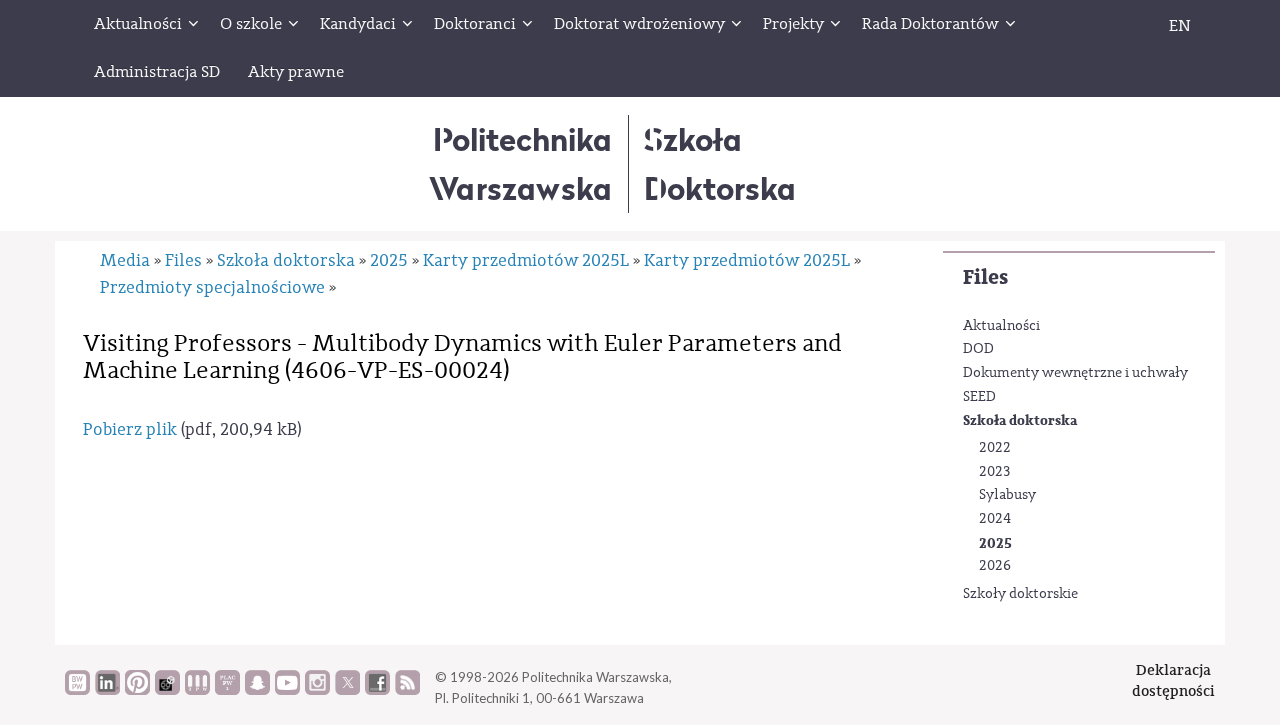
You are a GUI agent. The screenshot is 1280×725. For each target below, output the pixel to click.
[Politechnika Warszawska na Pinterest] (137, 690)
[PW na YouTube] (287, 690)
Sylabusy (1007, 495)
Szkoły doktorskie (1020, 594)
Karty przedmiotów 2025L (526, 260)
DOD (978, 349)
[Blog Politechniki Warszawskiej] (227, 690)
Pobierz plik (130, 429)
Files (985, 277)
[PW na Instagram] (317, 690)
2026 (995, 566)
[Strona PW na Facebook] (377, 690)
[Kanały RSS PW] (407, 690)
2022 (995, 448)
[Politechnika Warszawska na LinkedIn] (107, 690)
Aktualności (1001, 326)
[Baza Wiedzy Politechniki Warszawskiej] (77, 690)
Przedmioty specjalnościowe (212, 287)
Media (125, 260)
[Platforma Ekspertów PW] (167, 690)
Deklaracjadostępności (1173, 680)
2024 (995, 519)
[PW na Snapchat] (257, 690)
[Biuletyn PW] (197, 690)
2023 (994, 472)
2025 (995, 543)
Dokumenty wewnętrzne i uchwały (1075, 373)
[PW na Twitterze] (347, 690)
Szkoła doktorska (1020, 420)
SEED (979, 397)
